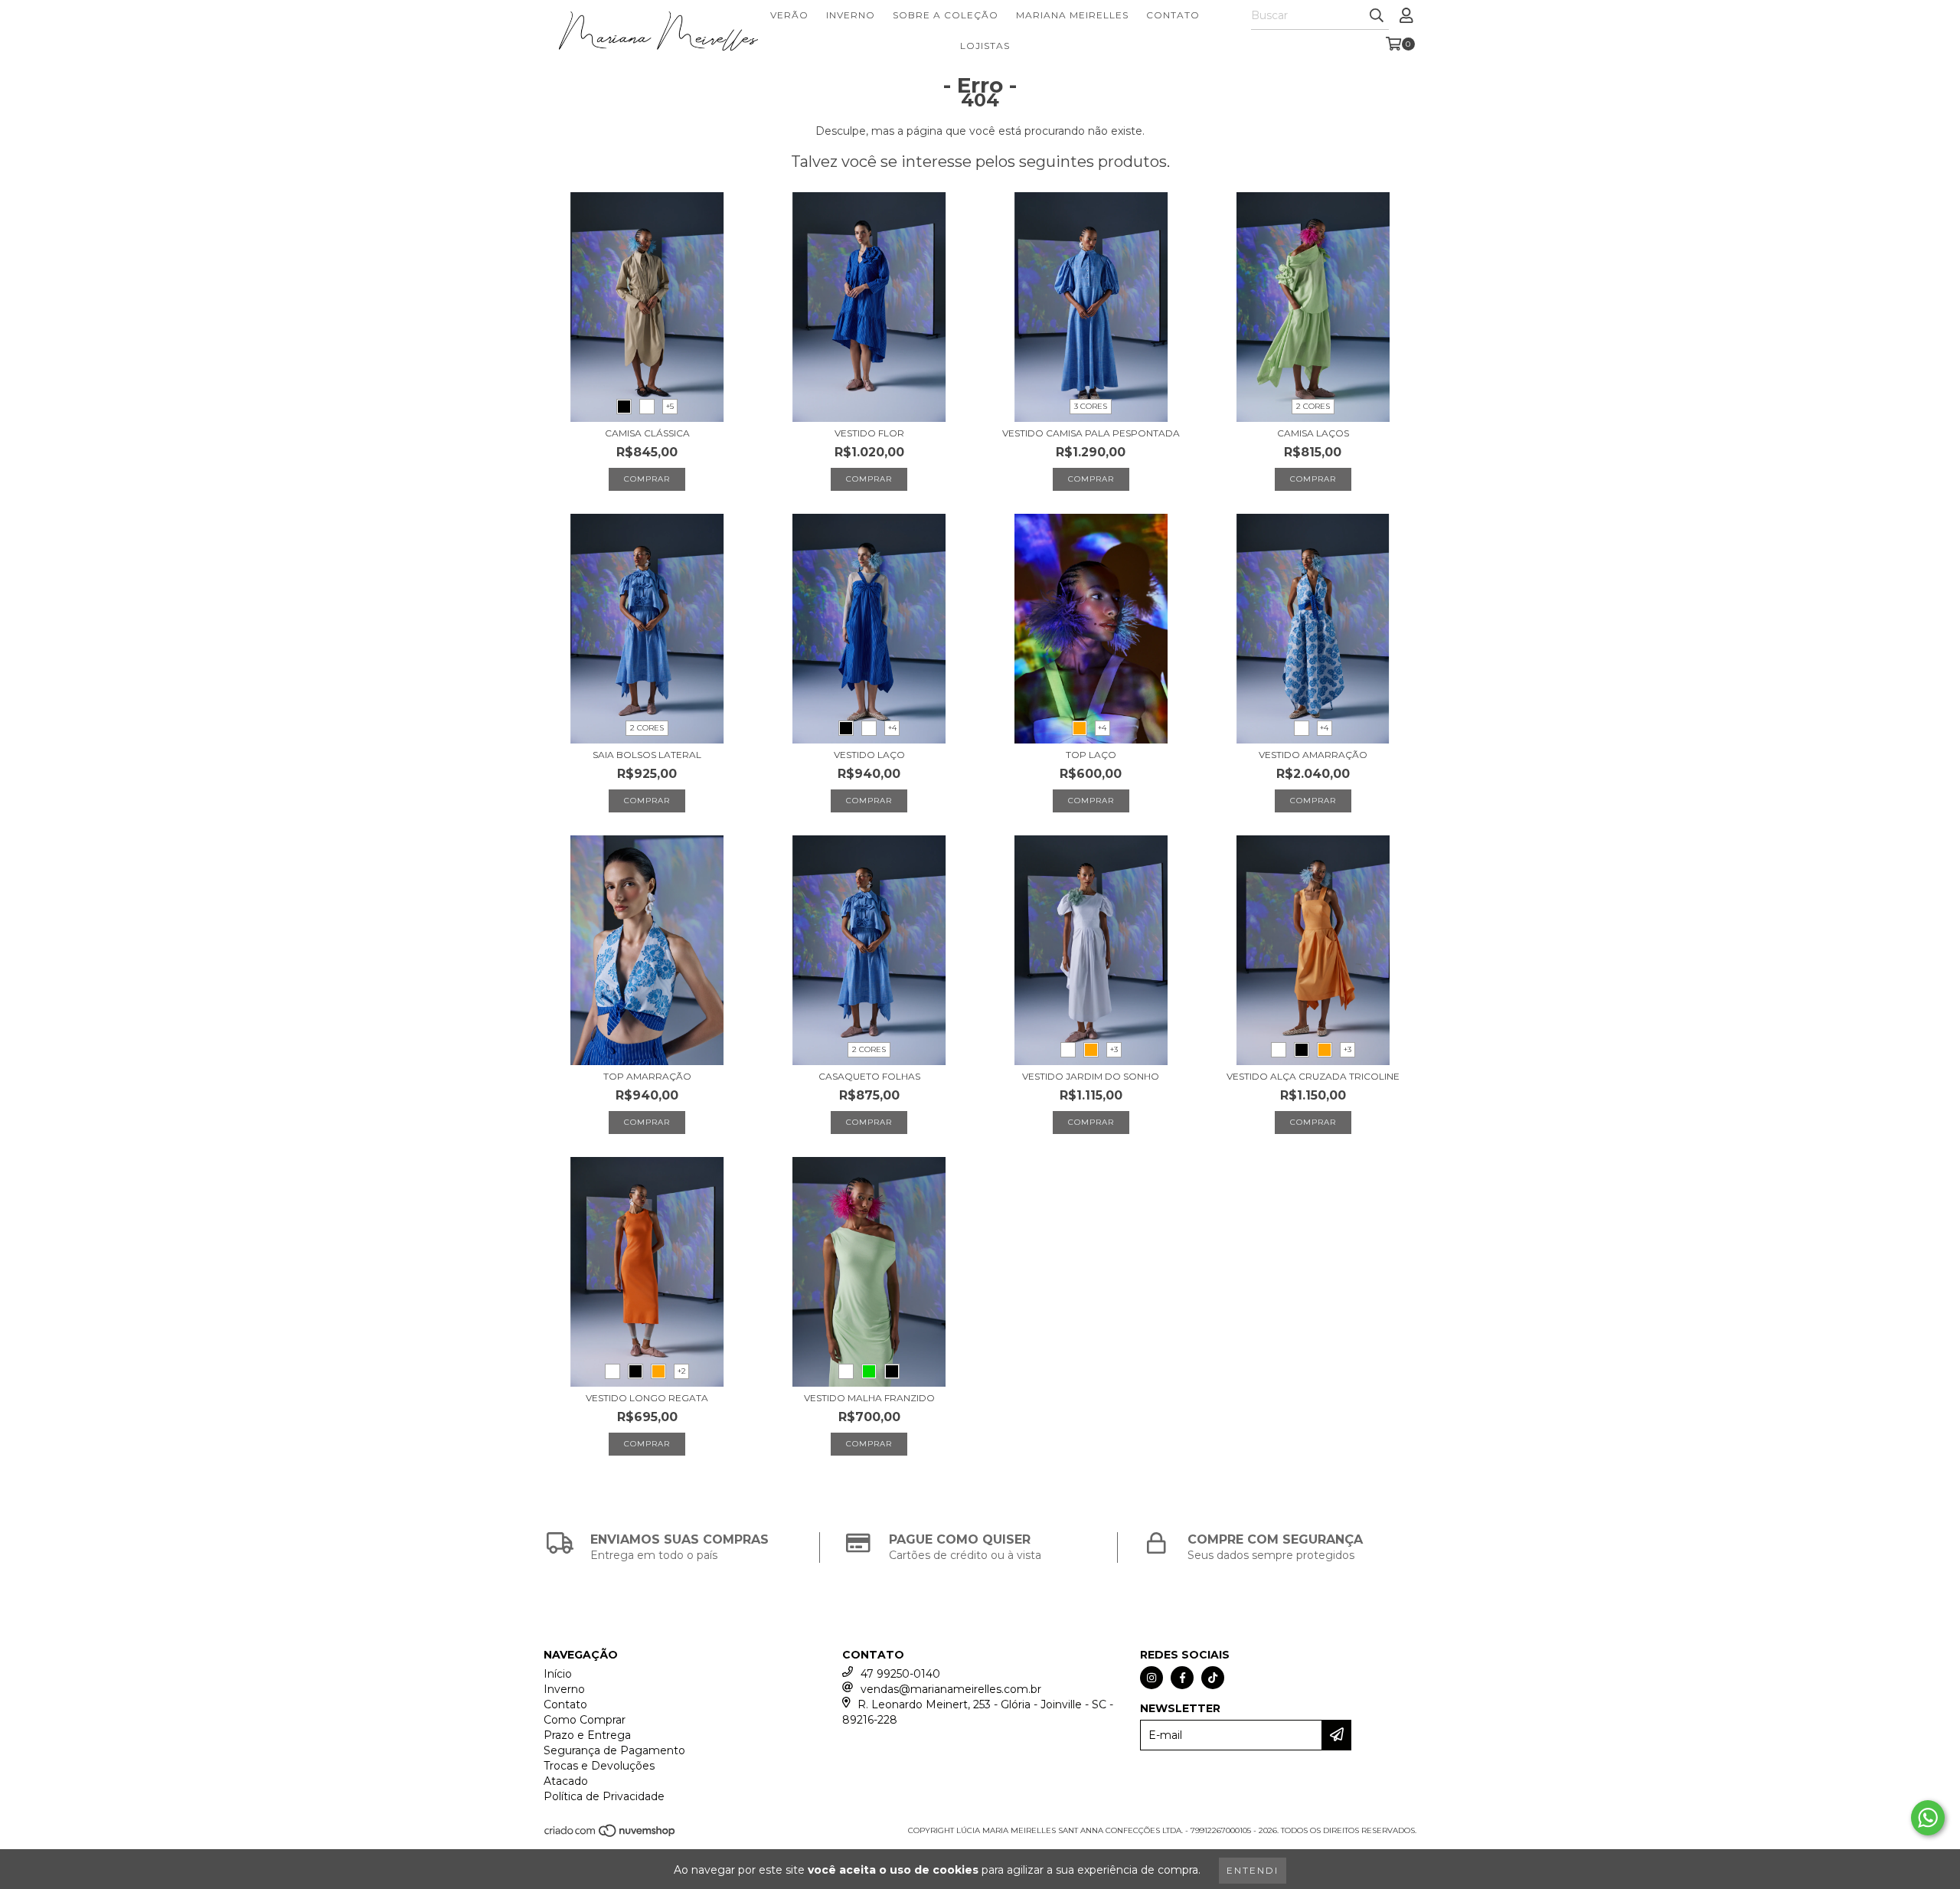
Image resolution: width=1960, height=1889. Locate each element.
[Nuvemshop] (611, 1835)
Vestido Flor (869, 433)
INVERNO (851, 15)
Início (558, 1674)
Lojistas (985, 46)
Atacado (566, 1781)
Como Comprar (585, 1720)
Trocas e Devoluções (599, 1766)
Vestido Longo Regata (647, 1398)
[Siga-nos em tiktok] (1213, 1678)
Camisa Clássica (647, 433)
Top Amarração (647, 1076)
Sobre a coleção (946, 15)
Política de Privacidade (604, 1796)
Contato (1173, 15)
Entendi (1253, 1870)
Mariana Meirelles (1072, 15)
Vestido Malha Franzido (869, 1398)
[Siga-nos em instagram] (1151, 1678)
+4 (892, 728)
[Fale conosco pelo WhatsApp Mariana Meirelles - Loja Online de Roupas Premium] (1928, 1818)
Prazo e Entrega (587, 1735)
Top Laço (1091, 755)
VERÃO (789, 15)
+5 (670, 406)
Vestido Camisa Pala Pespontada (1091, 433)
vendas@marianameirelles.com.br (951, 1689)
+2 (682, 1371)
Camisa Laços (1313, 433)
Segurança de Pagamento (614, 1750)
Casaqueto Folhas (869, 1076)
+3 (1114, 1049)
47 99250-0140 (900, 1674)
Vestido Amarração (1313, 755)
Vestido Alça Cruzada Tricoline (1313, 1076)
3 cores (1091, 406)
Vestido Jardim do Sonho (1091, 1076)
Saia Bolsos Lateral (647, 755)
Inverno (564, 1689)
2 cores (1313, 406)
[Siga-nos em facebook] (1182, 1678)
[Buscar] (1377, 16)
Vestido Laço (869, 755)
